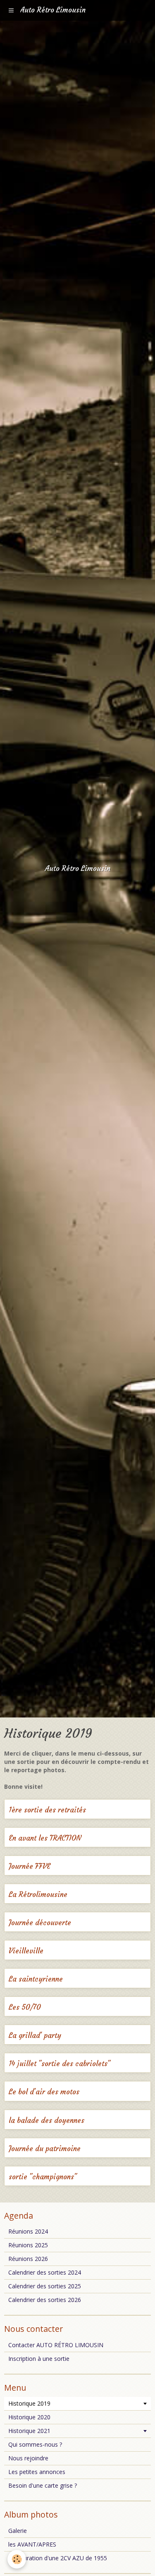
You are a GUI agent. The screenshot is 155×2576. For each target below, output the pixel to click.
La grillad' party (35, 2036)
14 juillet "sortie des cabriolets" (60, 2064)
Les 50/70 (25, 2007)
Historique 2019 (29, 2403)
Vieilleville (26, 1951)
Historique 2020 (29, 2417)
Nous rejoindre (28, 2458)
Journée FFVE (30, 1867)
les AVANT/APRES (32, 2544)
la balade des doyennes (46, 2121)
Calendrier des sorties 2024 (45, 2272)
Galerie (18, 2531)
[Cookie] (17, 2559)
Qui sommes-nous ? (35, 2444)
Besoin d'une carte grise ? (43, 2485)
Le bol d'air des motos (44, 2092)
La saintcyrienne (36, 1979)
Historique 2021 (29, 2431)
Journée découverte (40, 1923)
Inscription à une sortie (39, 2359)
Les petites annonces (37, 2472)
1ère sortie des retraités (47, 1810)
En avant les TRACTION (45, 1838)
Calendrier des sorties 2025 (45, 2286)
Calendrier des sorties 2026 (45, 2300)
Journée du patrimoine (45, 2149)
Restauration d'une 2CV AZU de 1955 (58, 2558)
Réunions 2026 (28, 2259)
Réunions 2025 (28, 2245)
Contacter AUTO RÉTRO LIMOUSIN (56, 2345)
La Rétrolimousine (38, 1895)
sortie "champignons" (43, 2177)
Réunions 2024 (28, 2231)
